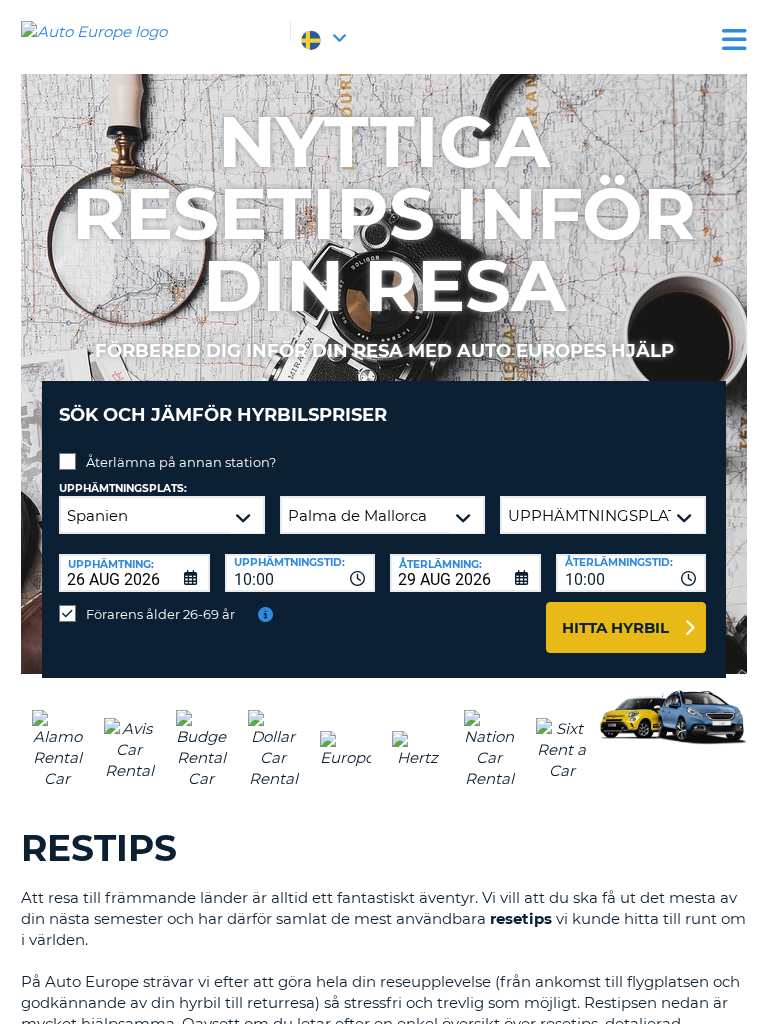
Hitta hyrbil (615, 627)
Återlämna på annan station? (181, 462)
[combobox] (300, 573)
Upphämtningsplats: (123, 488)
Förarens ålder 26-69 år (160, 614)
